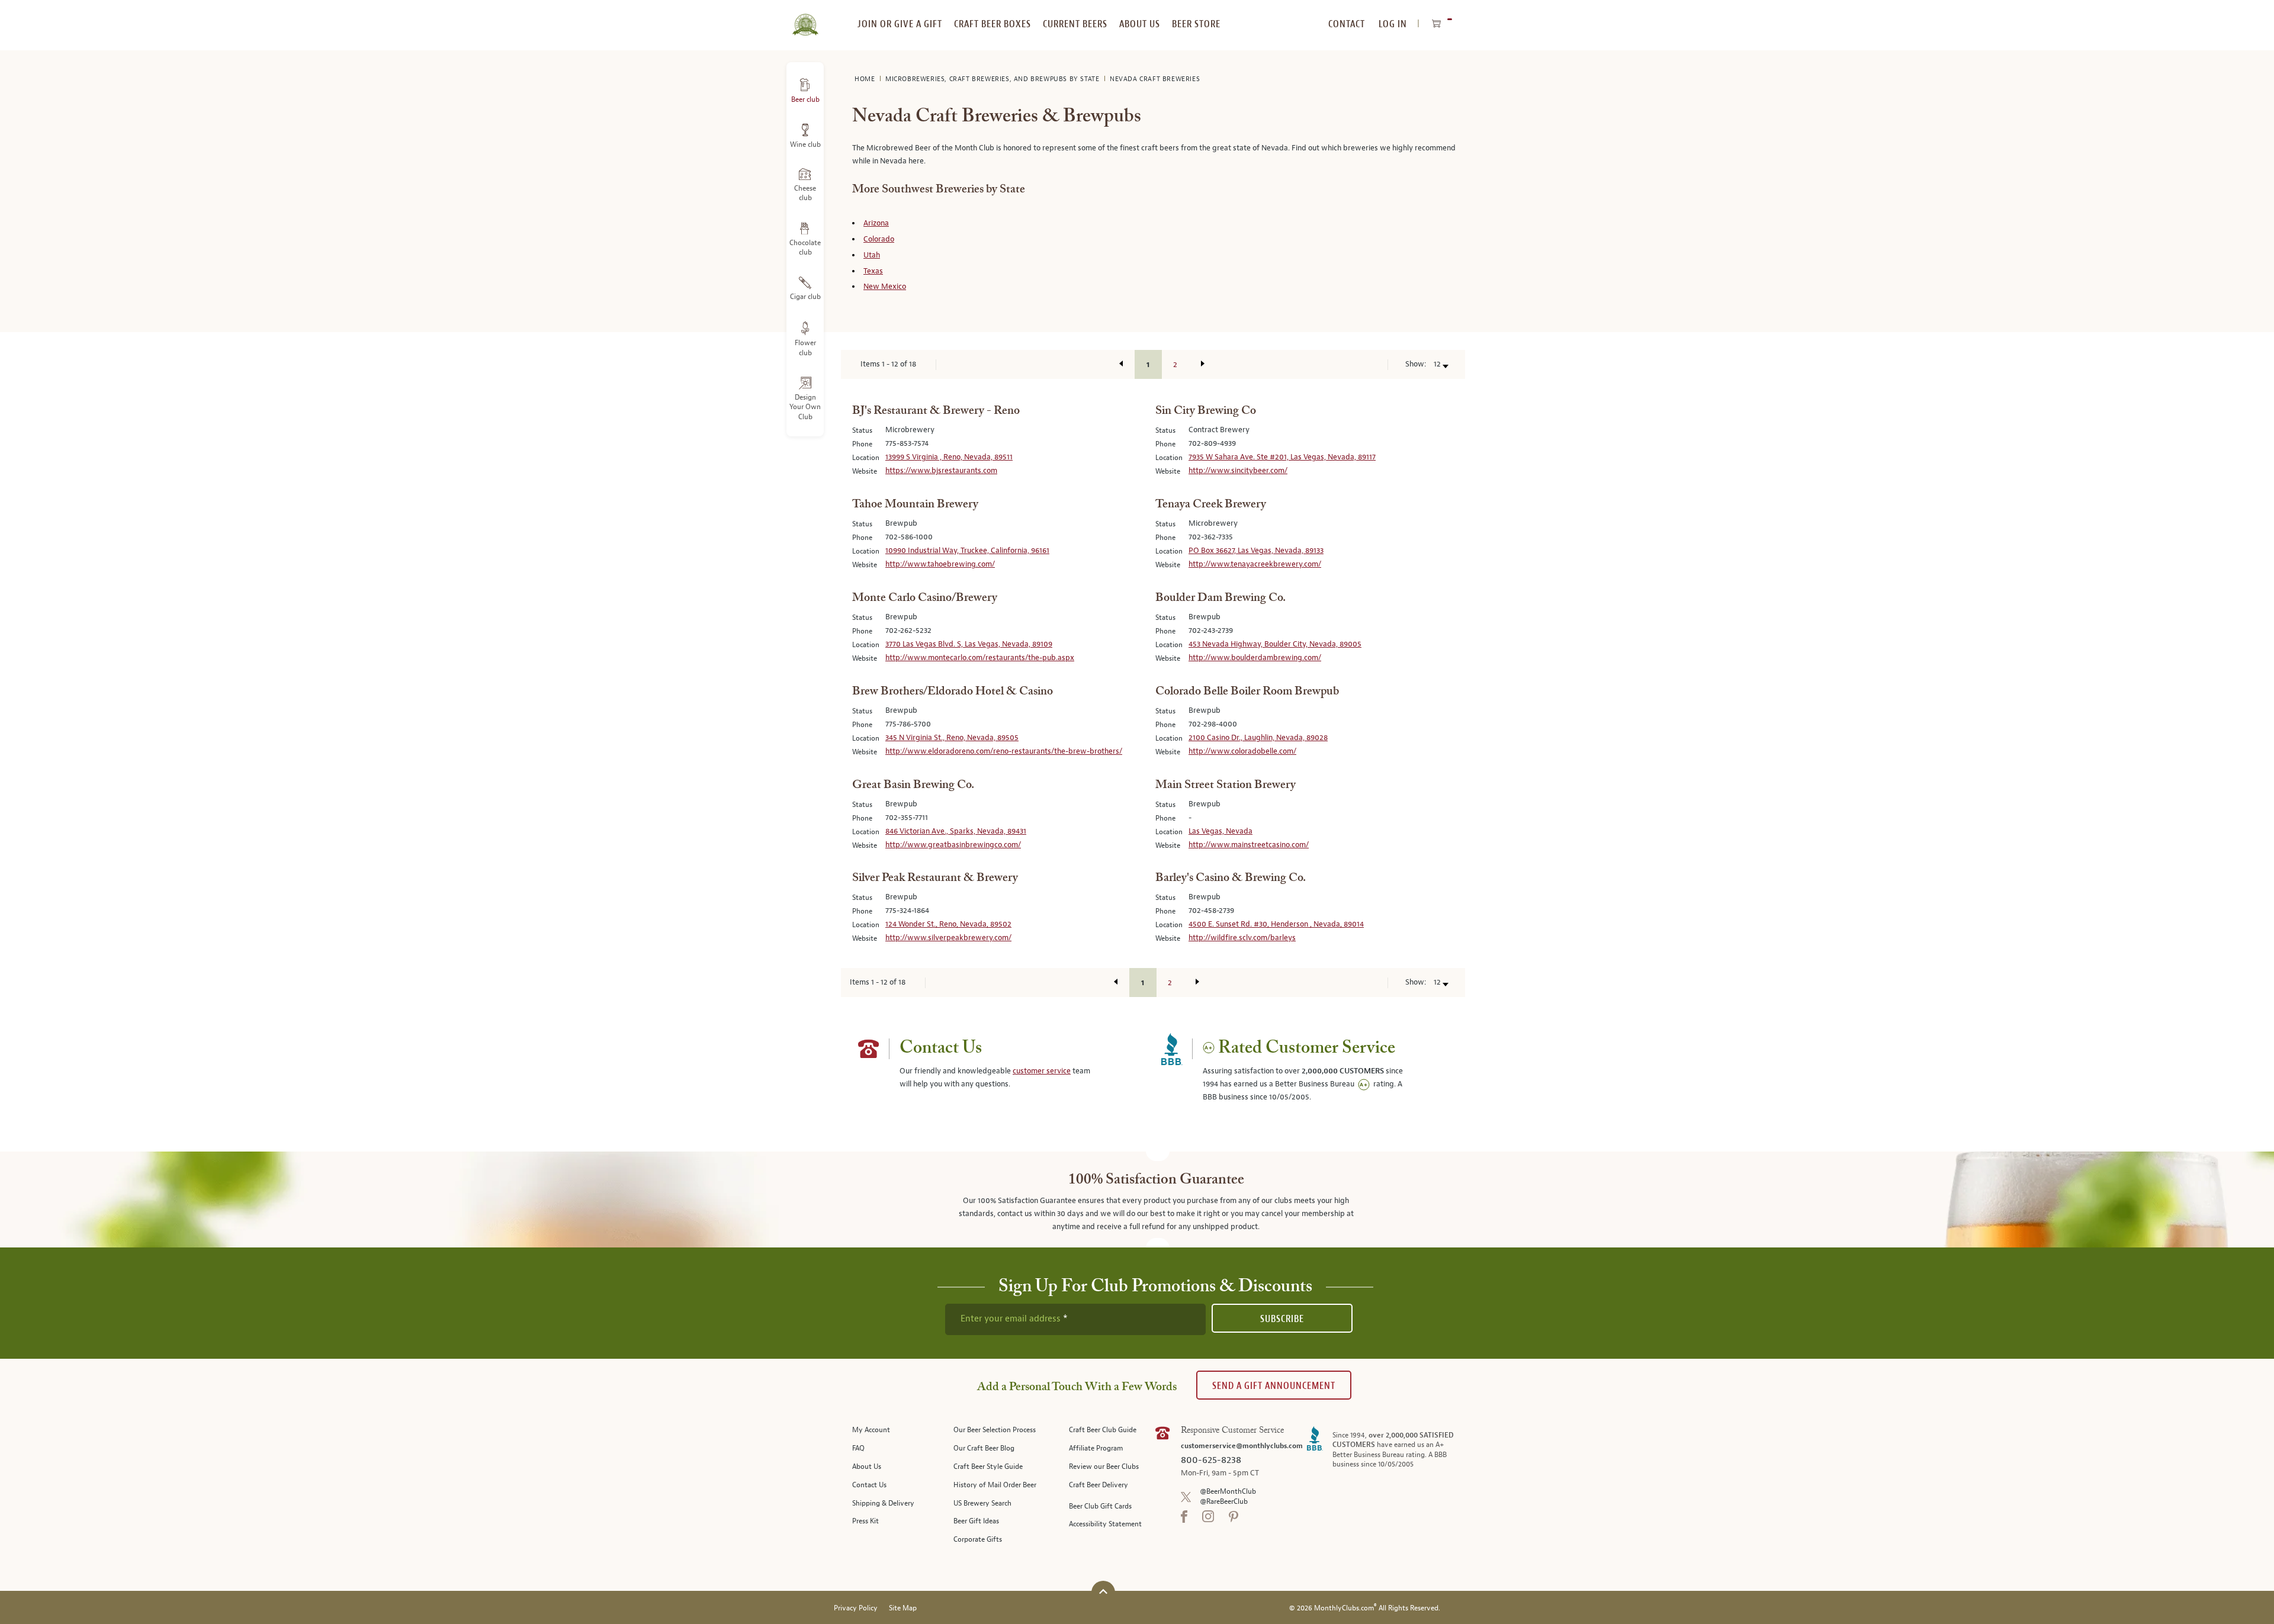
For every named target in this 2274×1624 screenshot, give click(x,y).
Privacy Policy (856, 1608)
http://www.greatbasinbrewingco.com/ (953, 845)
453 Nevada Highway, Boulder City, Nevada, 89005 (1275, 644)
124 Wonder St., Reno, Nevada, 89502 (948, 924)
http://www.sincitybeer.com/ (1238, 471)
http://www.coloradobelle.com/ (1242, 751)
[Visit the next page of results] (1203, 364)
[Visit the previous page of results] (1121, 364)
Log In (1393, 24)
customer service (1042, 1071)
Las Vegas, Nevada (1220, 831)
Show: (1416, 364)
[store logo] (805, 18)
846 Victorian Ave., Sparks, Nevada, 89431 (956, 831)
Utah (872, 255)
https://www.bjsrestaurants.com (941, 471)
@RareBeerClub (1224, 1502)
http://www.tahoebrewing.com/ (940, 564)
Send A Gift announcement (1274, 1386)
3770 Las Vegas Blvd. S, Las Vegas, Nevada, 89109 (969, 644)
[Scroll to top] (1103, 1591)
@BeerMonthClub (1228, 1492)
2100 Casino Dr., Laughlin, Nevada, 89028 (1258, 738)
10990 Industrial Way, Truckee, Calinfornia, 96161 (967, 551)
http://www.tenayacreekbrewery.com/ (1255, 564)
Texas (873, 271)
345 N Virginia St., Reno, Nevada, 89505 (952, 738)
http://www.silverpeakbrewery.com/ (948, 938)
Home (866, 79)
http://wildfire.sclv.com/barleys (1242, 938)
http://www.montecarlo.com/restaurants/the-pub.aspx (980, 658)
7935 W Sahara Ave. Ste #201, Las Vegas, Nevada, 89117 (1282, 457)
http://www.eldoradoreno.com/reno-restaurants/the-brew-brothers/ (1004, 751)
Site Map (903, 1608)
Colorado (879, 239)
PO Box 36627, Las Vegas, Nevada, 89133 (1256, 551)
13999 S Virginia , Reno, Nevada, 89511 (949, 457)
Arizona (876, 223)
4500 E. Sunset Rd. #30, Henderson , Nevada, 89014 (1276, 924)
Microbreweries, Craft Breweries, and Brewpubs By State (993, 79)
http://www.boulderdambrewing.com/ (1255, 658)
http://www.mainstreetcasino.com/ (1249, 845)
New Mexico (885, 287)
